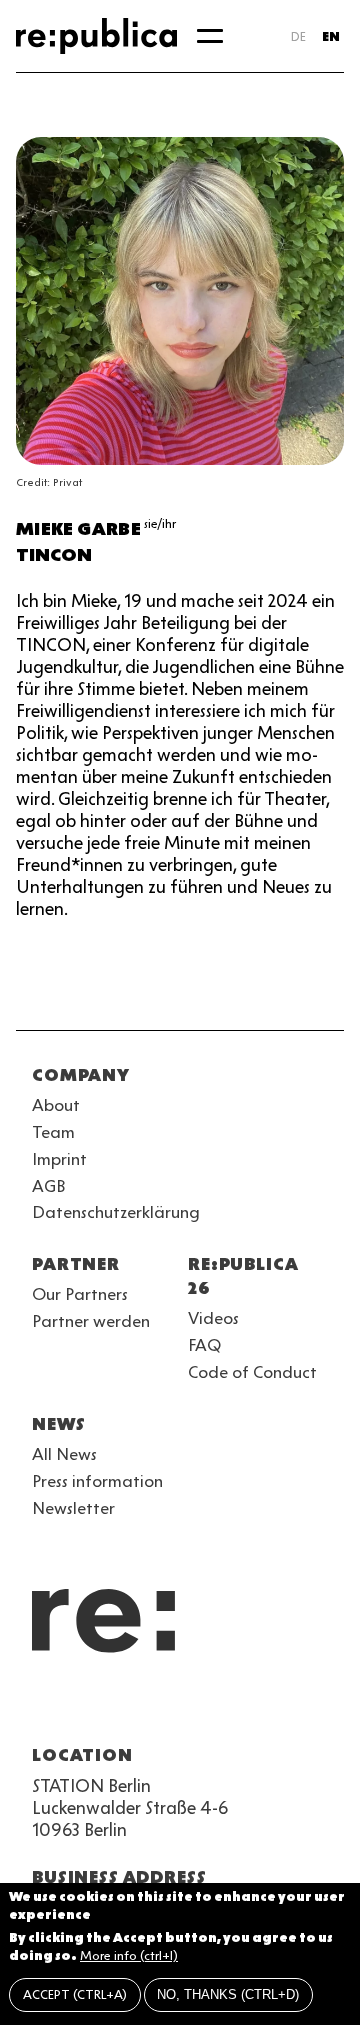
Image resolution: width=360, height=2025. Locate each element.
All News (64, 1454)
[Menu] (210, 36)
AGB (49, 1186)
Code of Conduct (252, 1372)
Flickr (224, 1707)
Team (53, 1132)
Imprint (59, 1159)
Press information (97, 1481)
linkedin (188, 1707)
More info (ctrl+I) (129, 1955)
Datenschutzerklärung (116, 1212)
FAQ (204, 1345)
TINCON (54, 555)
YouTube (44, 1707)
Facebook (296, 1707)
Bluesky (116, 1707)
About (56, 1105)
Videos (213, 1318)
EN (331, 36)
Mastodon (152, 1707)
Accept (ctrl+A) (75, 1994)
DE (298, 36)
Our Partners (80, 1294)
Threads (260, 1707)
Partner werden (91, 1321)
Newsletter (73, 1508)
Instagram (80, 1707)
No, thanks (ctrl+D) (228, 1994)
